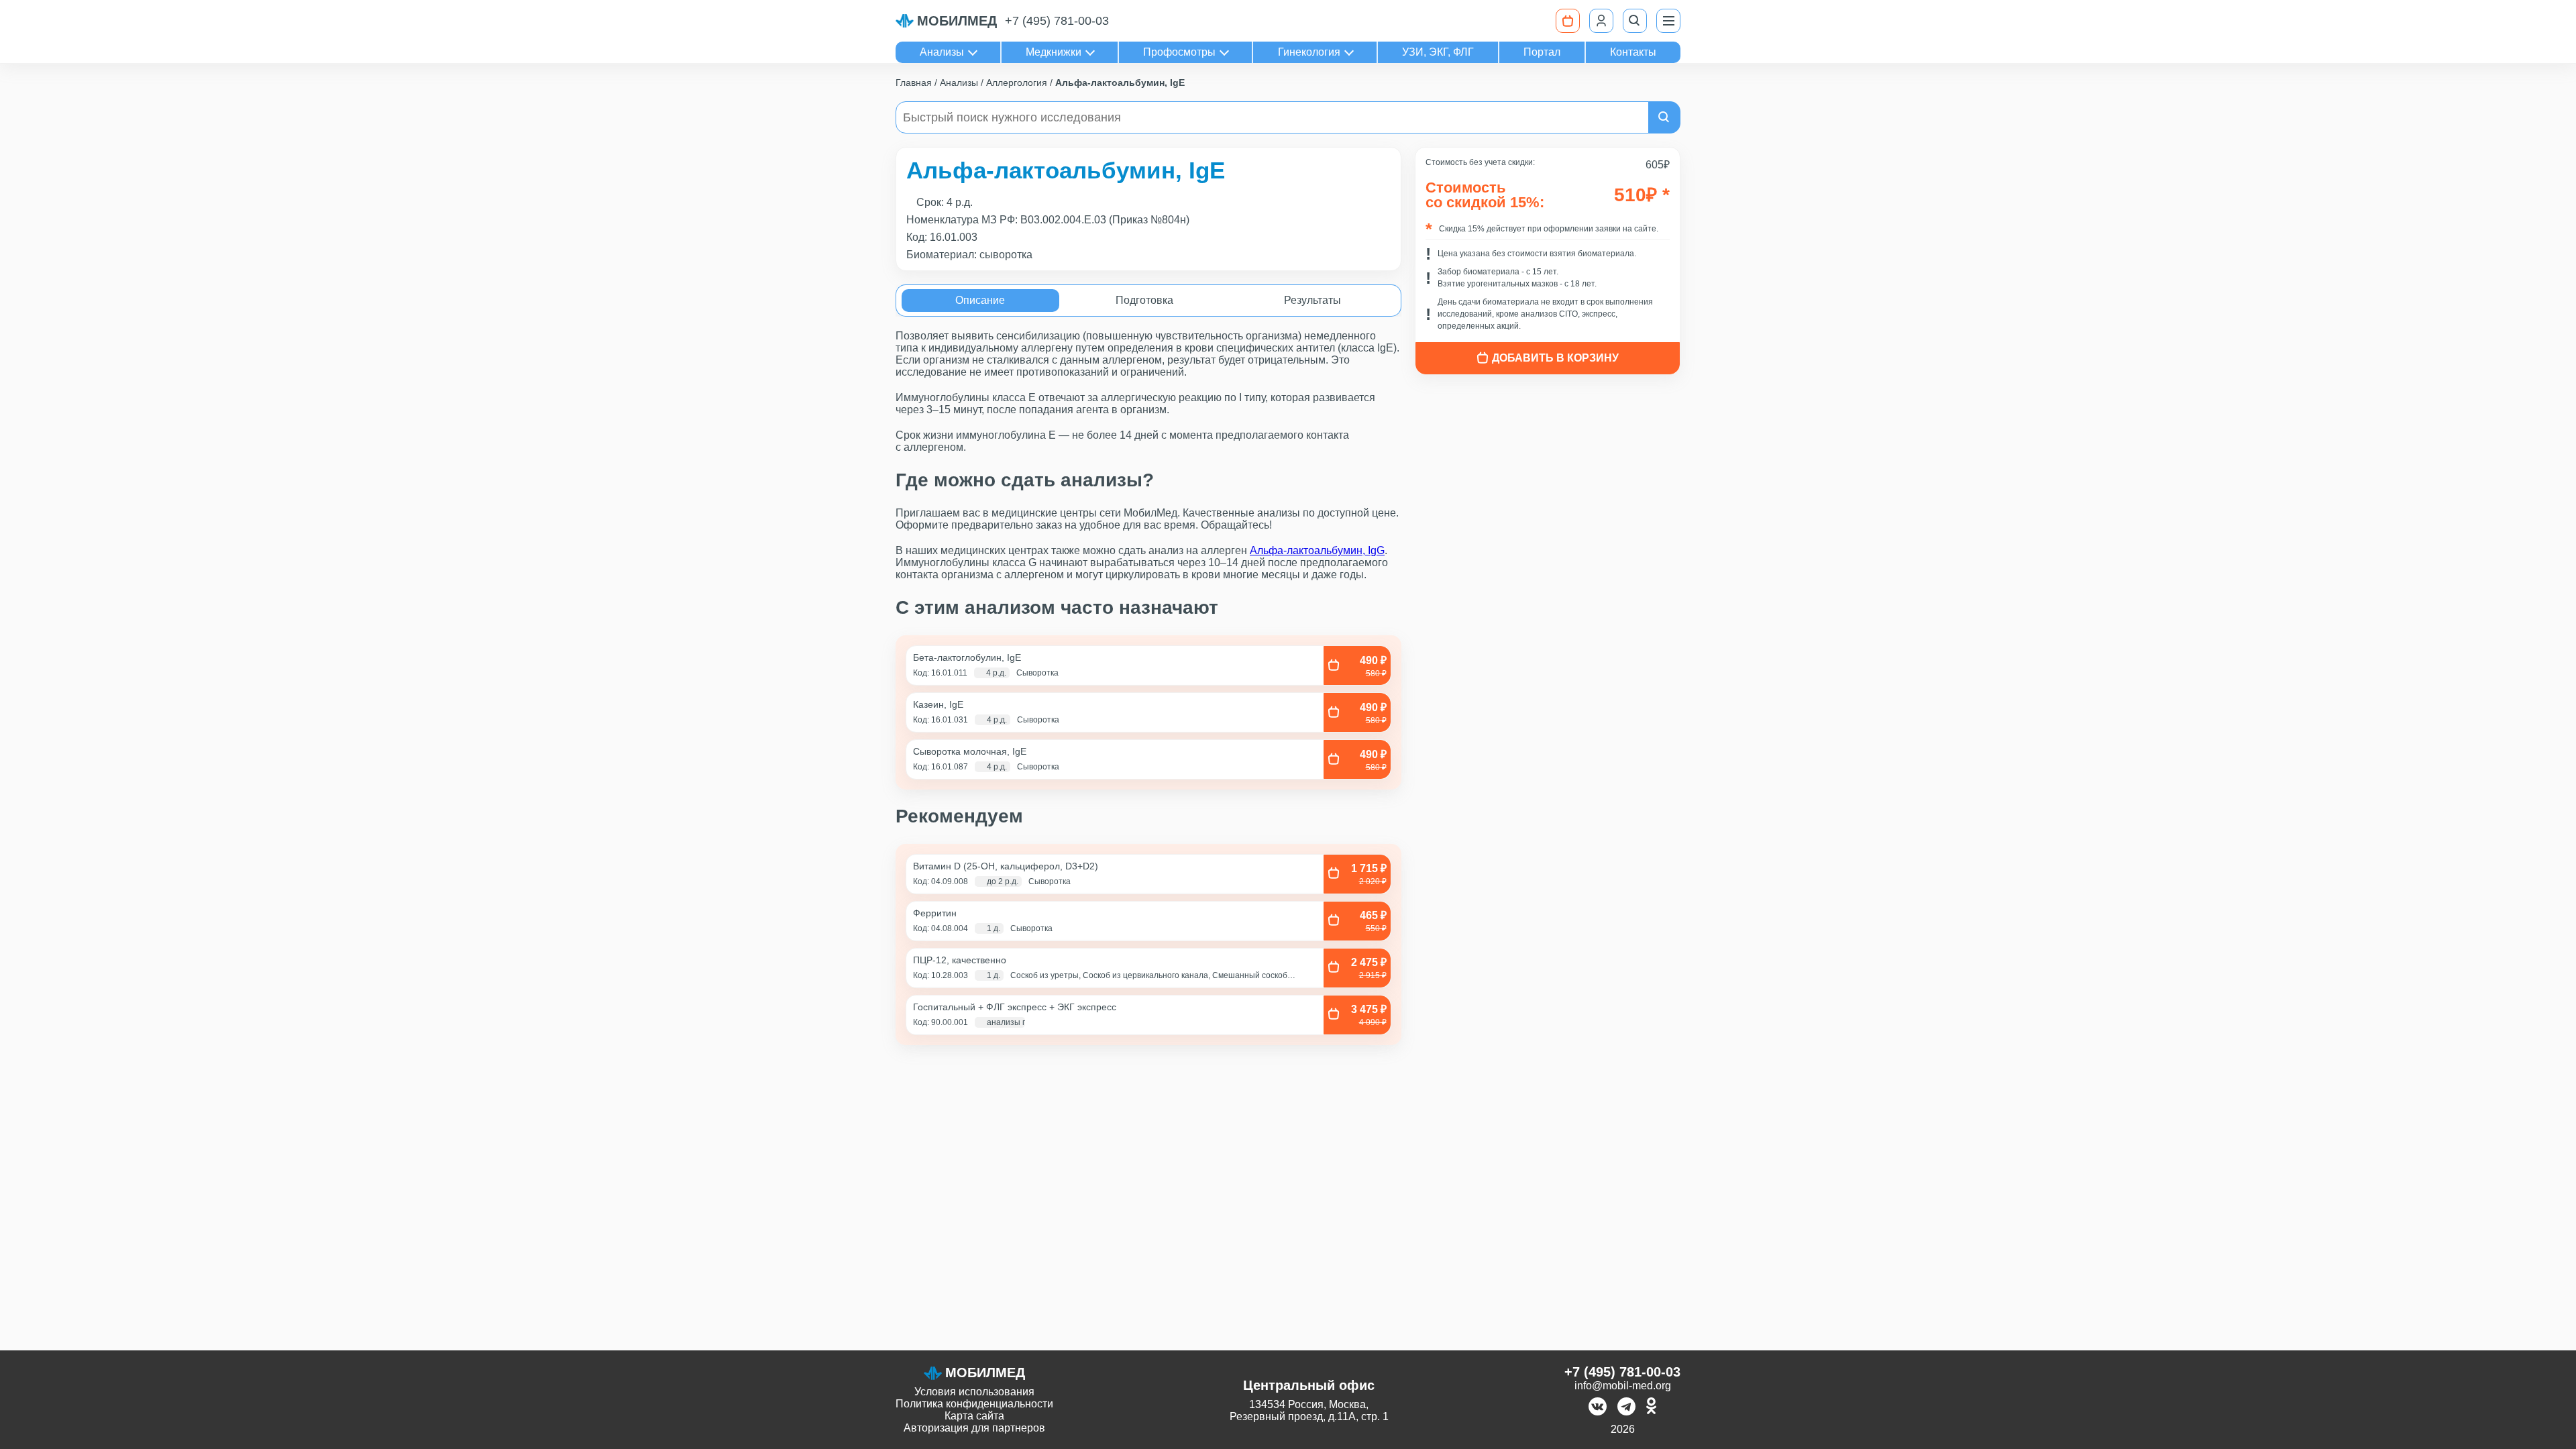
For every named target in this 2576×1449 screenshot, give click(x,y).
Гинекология (1309, 52)
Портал (1542, 52)
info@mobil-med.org (1623, 1386)
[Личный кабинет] (1601, 21)
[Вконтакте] (1598, 1408)
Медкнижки (1054, 52)
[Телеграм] (1626, 1408)
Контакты (1633, 52)
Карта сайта (974, 1416)
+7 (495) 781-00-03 (1057, 21)
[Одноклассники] (1651, 1408)
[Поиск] (1635, 21)
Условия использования (974, 1392)
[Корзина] (1568, 21)
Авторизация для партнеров (974, 1428)
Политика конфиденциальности (974, 1404)
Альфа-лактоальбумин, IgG (1317, 550)
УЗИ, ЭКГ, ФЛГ (1438, 52)
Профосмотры (1179, 52)
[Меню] (1668, 21)
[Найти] (1664, 117)
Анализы (942, 52)
